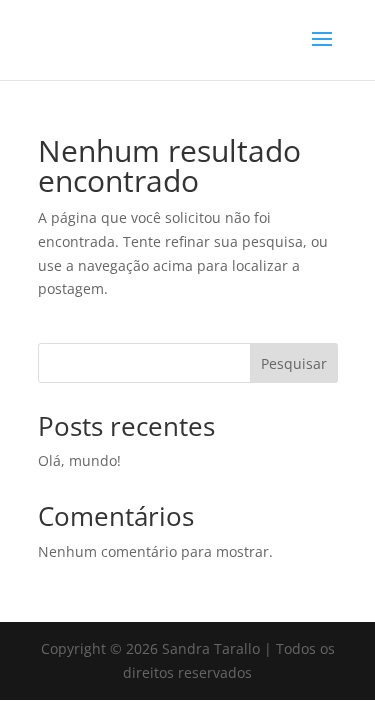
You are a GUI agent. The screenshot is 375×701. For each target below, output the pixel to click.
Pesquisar (294, 363)
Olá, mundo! (79, 460)
